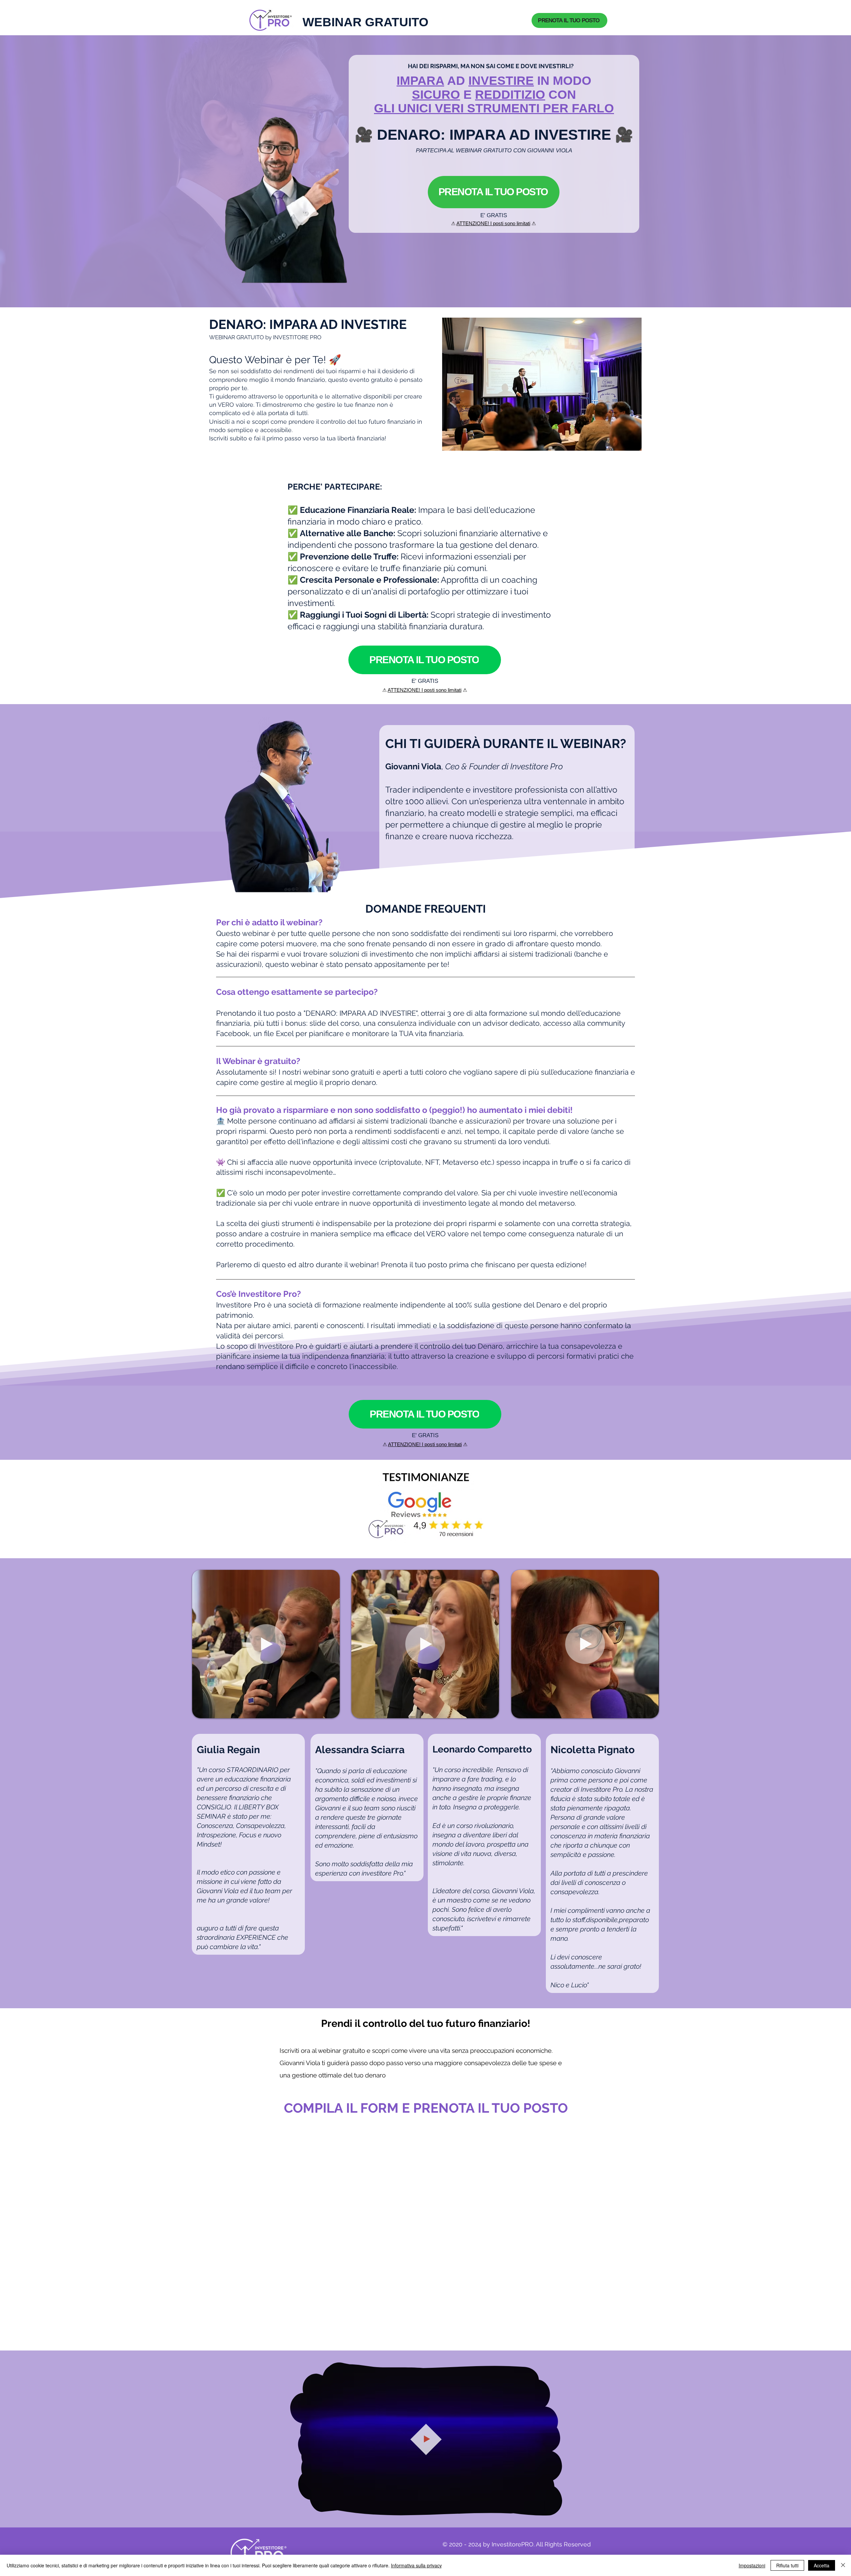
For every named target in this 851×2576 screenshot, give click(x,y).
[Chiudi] (843, 2565)
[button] (331, 1711)
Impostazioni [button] (752, 2565)
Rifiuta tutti (787, 2565)
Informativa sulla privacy (416, 2565)
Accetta (822, 2565)
